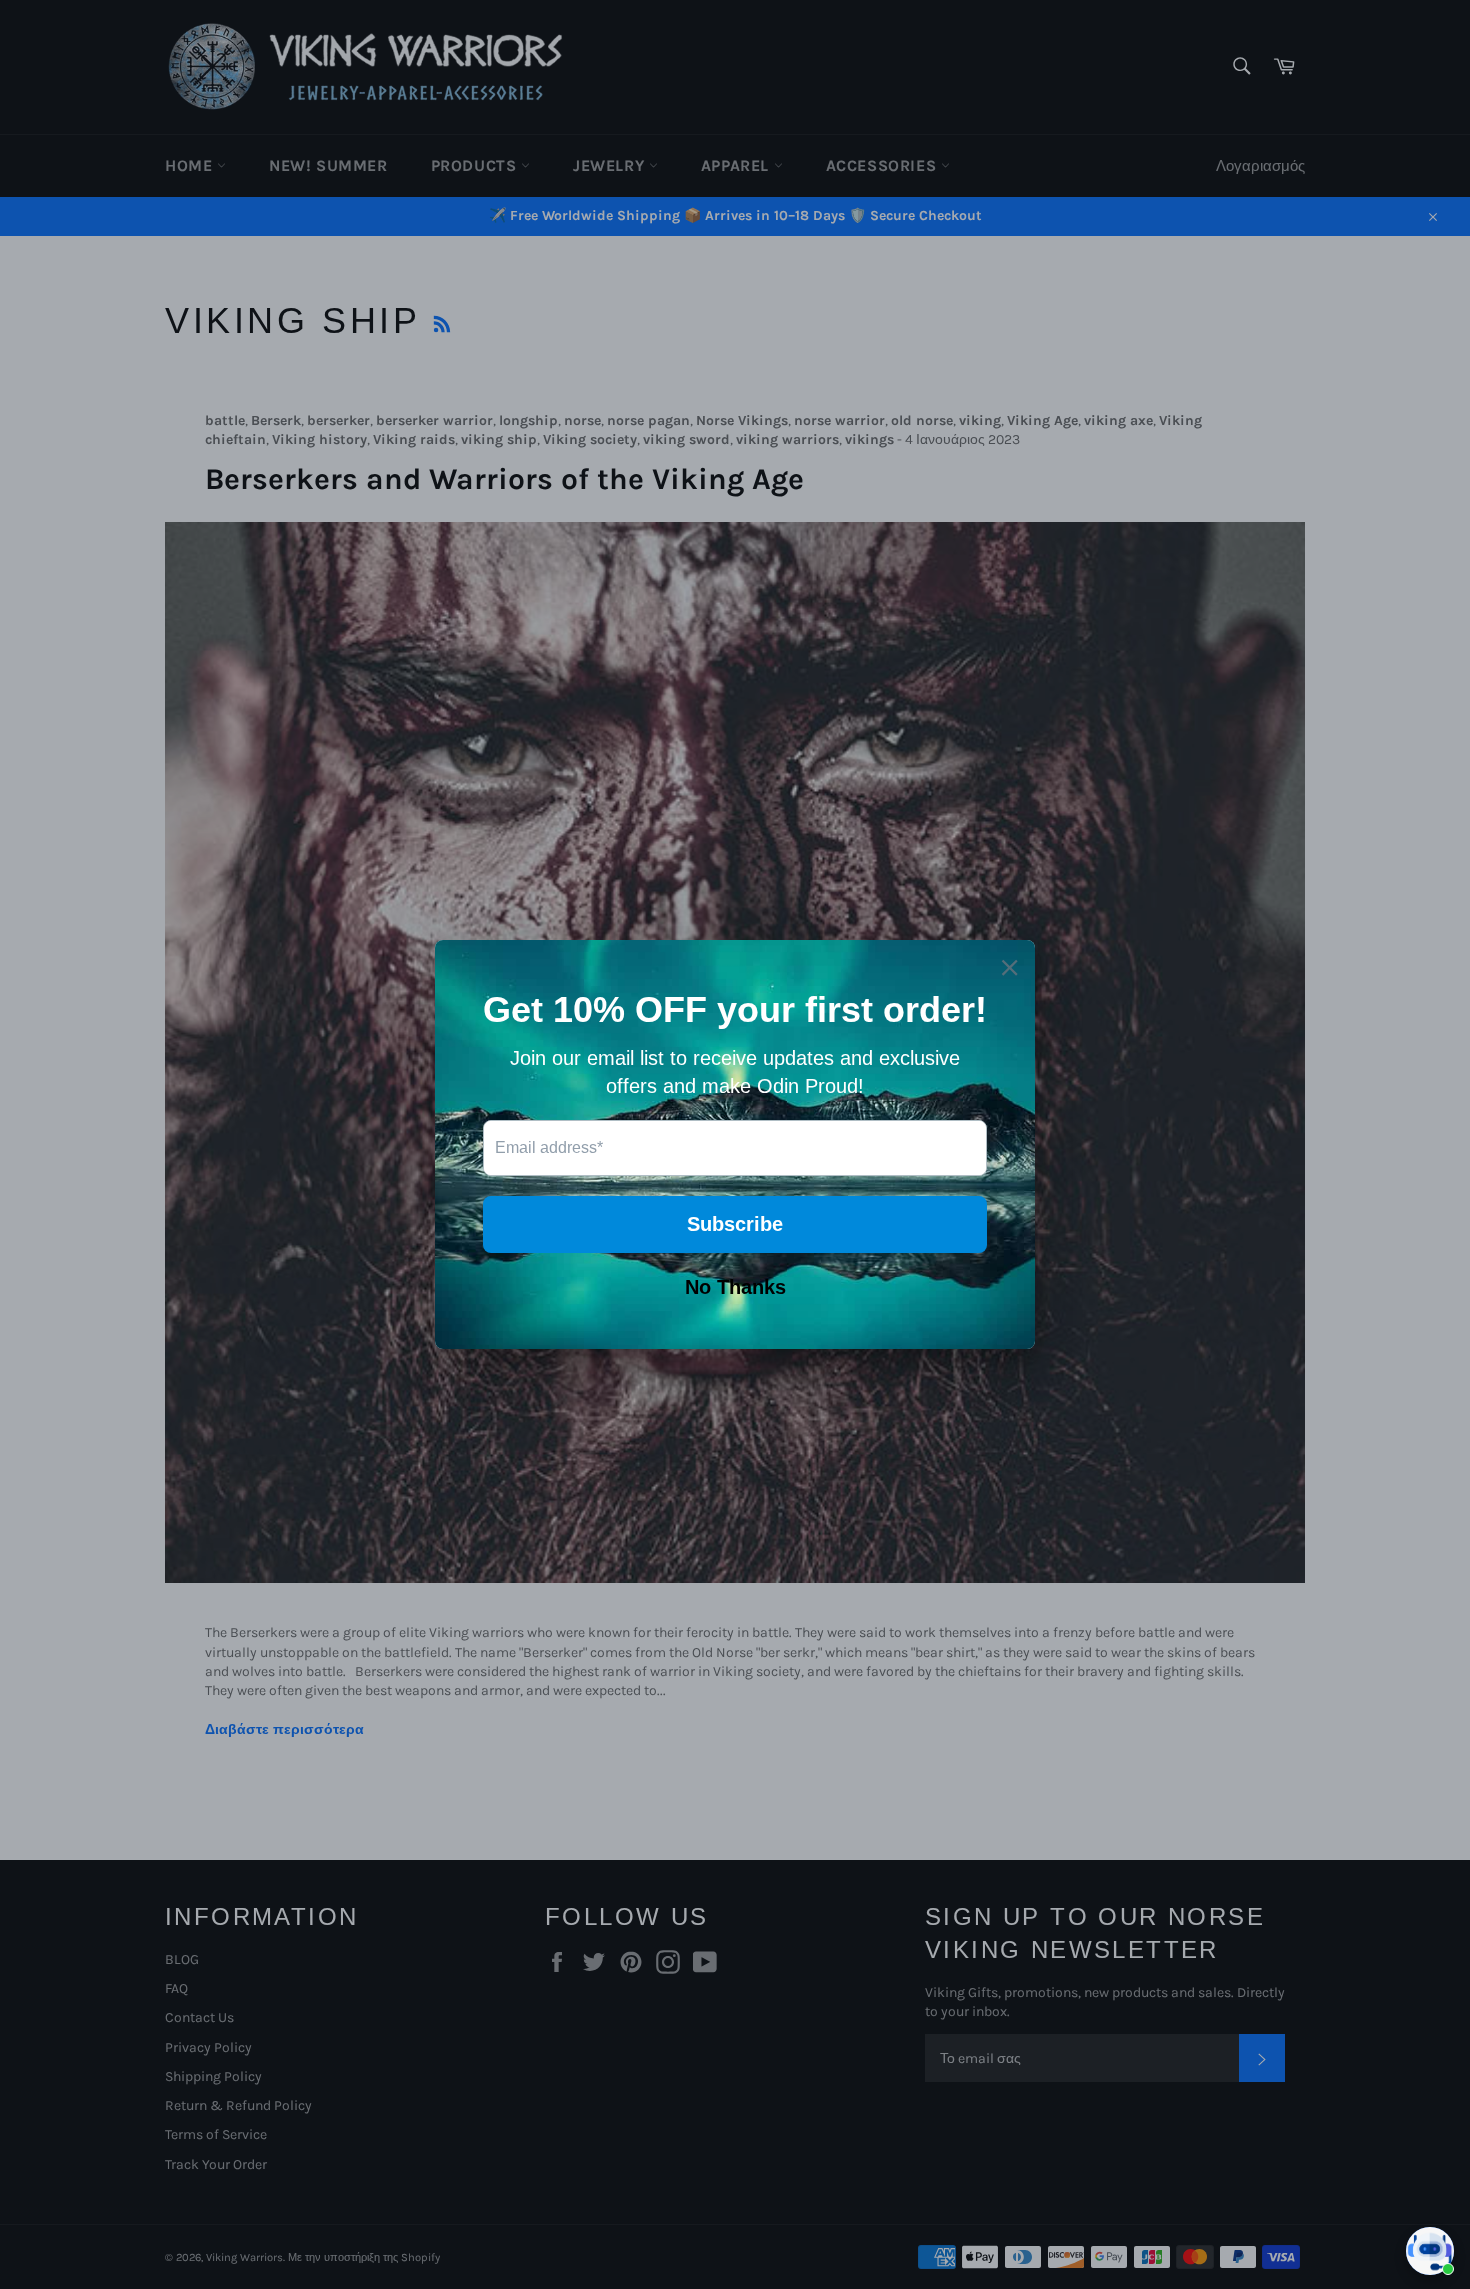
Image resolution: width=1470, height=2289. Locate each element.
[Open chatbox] (1430, 2251)
